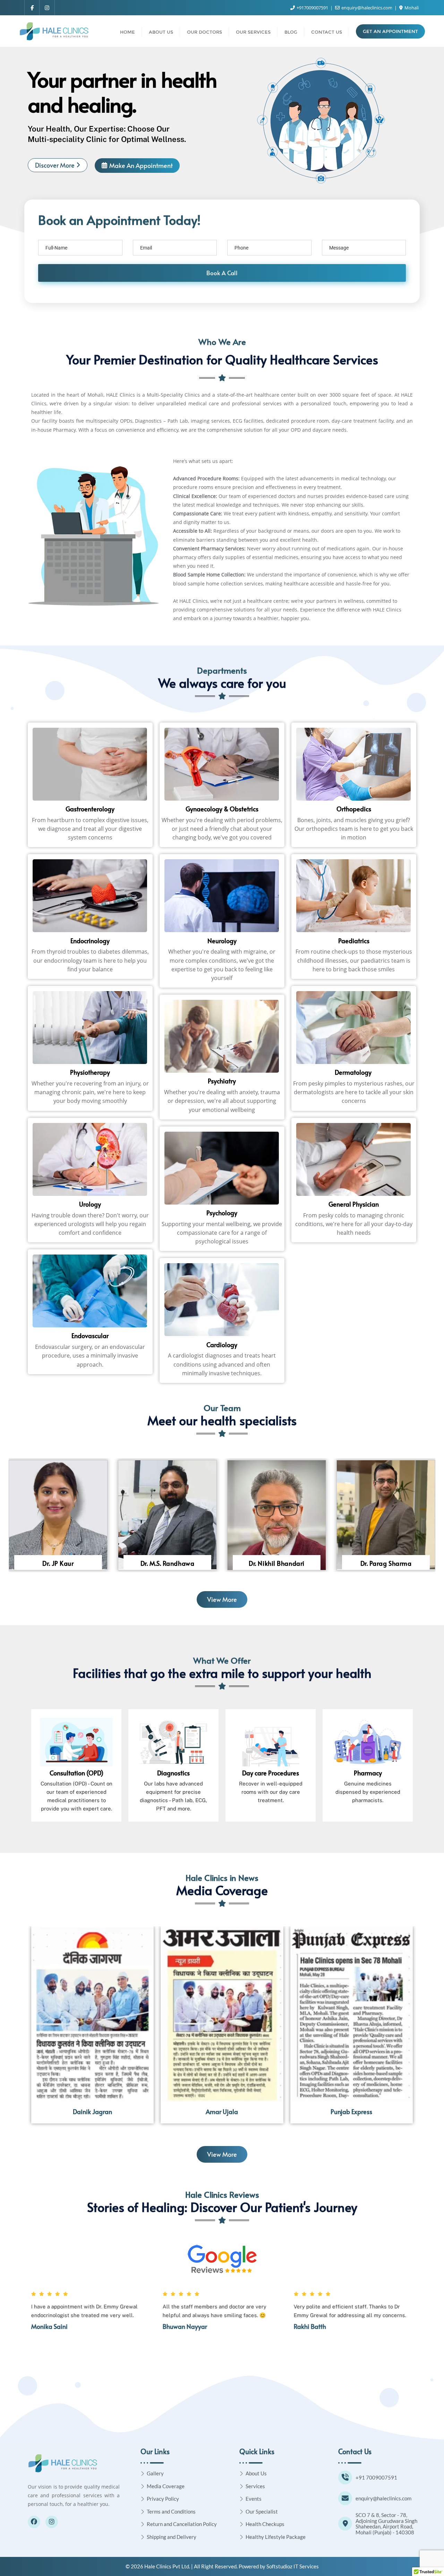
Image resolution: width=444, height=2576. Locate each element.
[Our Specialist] (242, 2511)
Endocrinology (90, 941)
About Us (256, 2473)
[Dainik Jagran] (92, 2014)
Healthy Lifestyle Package (276, 2537)
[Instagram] (52, 2522)
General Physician (354, 1204)
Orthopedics (354, 809)
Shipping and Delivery (172, 2537)
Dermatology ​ (354, 1072)
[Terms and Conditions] (143, 2511)
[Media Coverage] (143, 2486)
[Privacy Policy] (143, 2499)
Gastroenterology (90, 809)
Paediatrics (354, 941)
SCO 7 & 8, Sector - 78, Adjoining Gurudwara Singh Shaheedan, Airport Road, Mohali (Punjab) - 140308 (386, 2524)
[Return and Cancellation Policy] (143, 2524)
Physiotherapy (90, 1072)
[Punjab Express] (352, 2014)
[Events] (242, 2499)
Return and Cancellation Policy (182, 2524)
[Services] (242, 2486)
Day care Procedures (271, 1773)
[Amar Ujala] (222, 2014)
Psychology (222, 1213)
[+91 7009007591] (345, 2477)
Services (255, 2486)
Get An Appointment (390, 31)
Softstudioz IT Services (293, 2566)
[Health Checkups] (242, 2524)
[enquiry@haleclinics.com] (345, 2498)
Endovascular (90, 1336)
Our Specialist (262, 2511)
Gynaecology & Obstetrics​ (222, 809)
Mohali (411, 8)
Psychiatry (222, 1081)
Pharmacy (368, 1773)
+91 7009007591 (376, 2477)
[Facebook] (34, 2522)
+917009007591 (312, 8)
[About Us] (242, 2473)
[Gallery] (143, 2473)
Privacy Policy (163, 2499)
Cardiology (222, 1345)
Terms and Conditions (171, 2511)
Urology (90, 1204)
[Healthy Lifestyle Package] (242, 2537)
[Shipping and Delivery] (143, 2537)
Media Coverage (166, 2486)
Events (254, 2499)
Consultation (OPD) (76, 1773)
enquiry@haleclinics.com (367, 8)
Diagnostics (173, 1773)
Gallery (155, 2473)
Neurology (222, 941)
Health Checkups (265, 2524)
